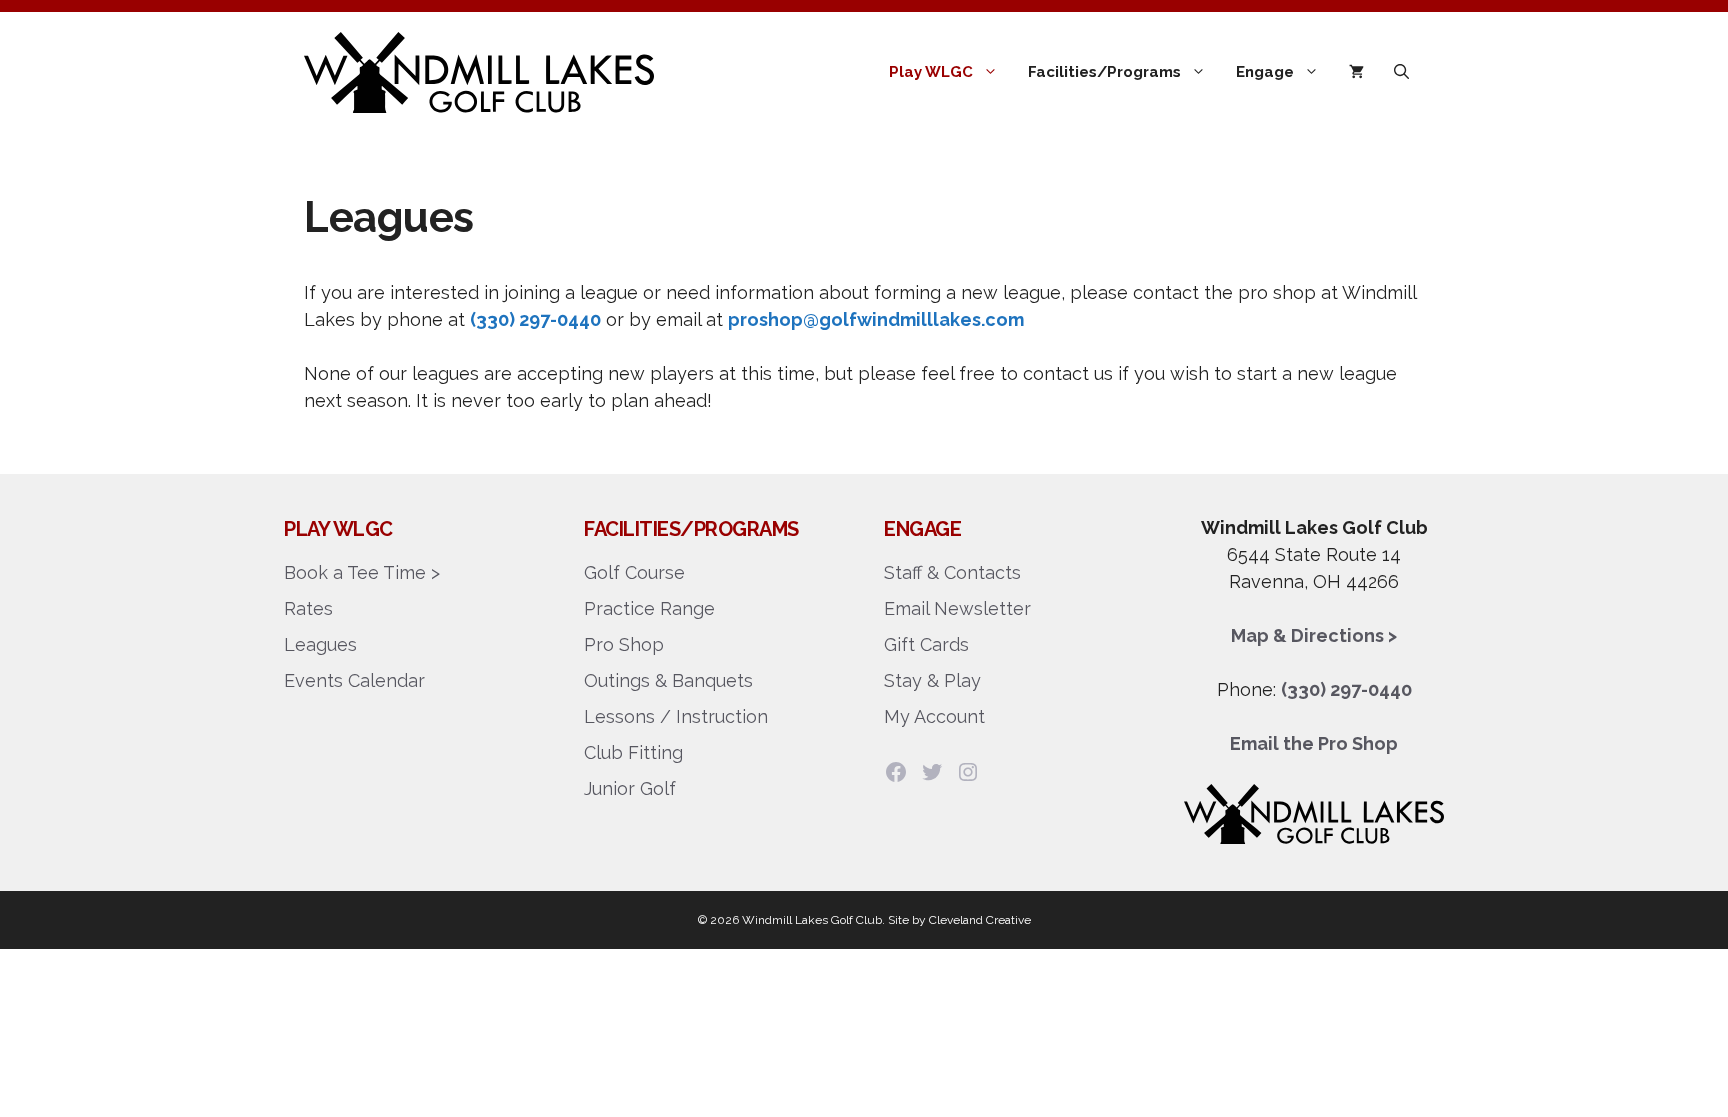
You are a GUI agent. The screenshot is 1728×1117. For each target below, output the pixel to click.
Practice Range (649, 608)
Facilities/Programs (1104, 72)
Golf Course (634, 572)
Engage (1265, 72)
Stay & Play (932, 680)
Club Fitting (633, 752)
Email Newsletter (957, 608)
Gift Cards (926, 644)
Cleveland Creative (980, 920)
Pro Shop (624, 644)
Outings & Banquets (668, 680)
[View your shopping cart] (1356, 72)
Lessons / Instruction (676, 716)
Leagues (320, 644)
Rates (308, 608)
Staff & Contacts (952, 572)
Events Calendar (354, 680)
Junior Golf (630, 788)
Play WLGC (931, 72)
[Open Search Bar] (1401, 72)
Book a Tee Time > (362, 572)
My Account (934, 716)
